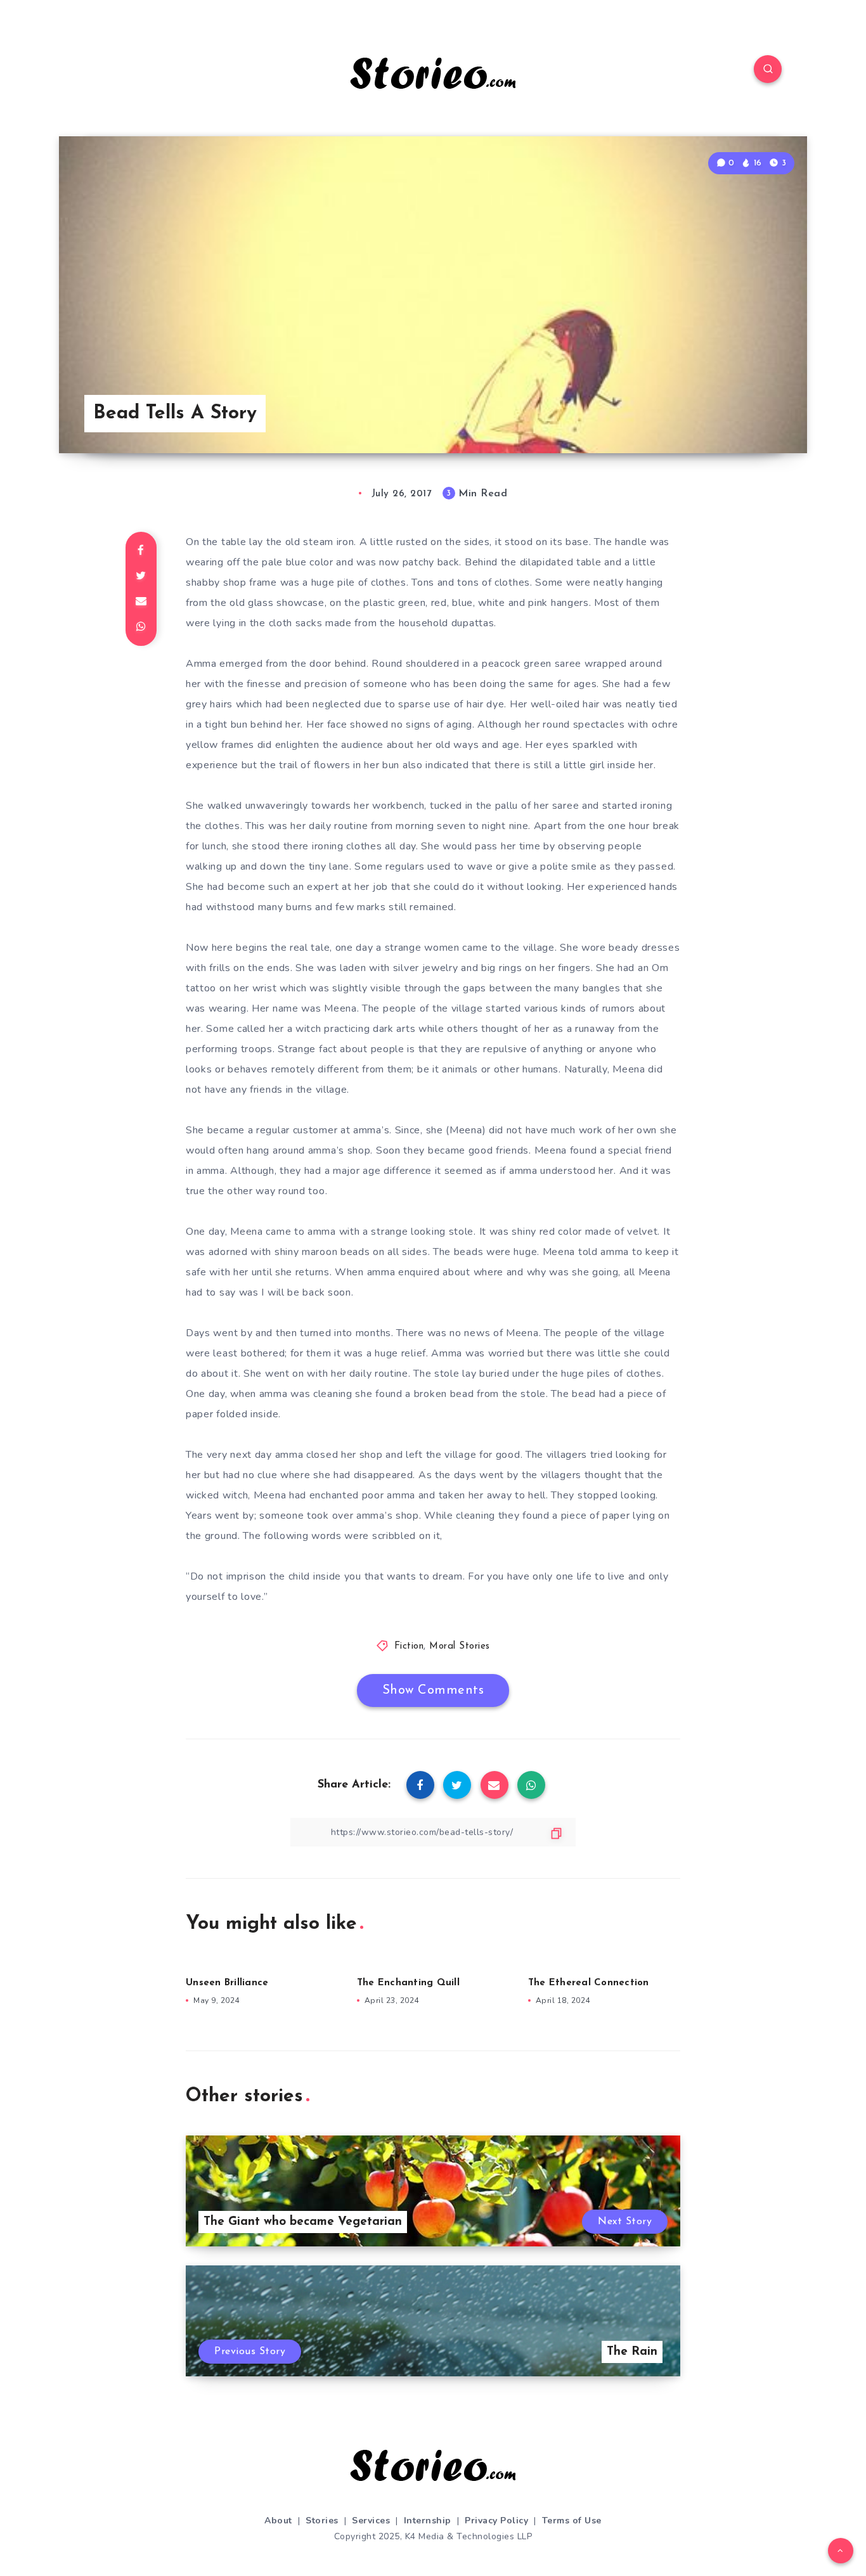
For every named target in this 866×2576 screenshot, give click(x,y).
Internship (428, 2521)
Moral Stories (460, 1646)
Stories (322, 2521)
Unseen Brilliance (227, 1983)
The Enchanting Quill (408, 1983)
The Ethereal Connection (589, 1983)
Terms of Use (572, 2521)
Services (371, 2521)
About (278, 2521)
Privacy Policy (496, 2521)
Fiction (409, 1646)
